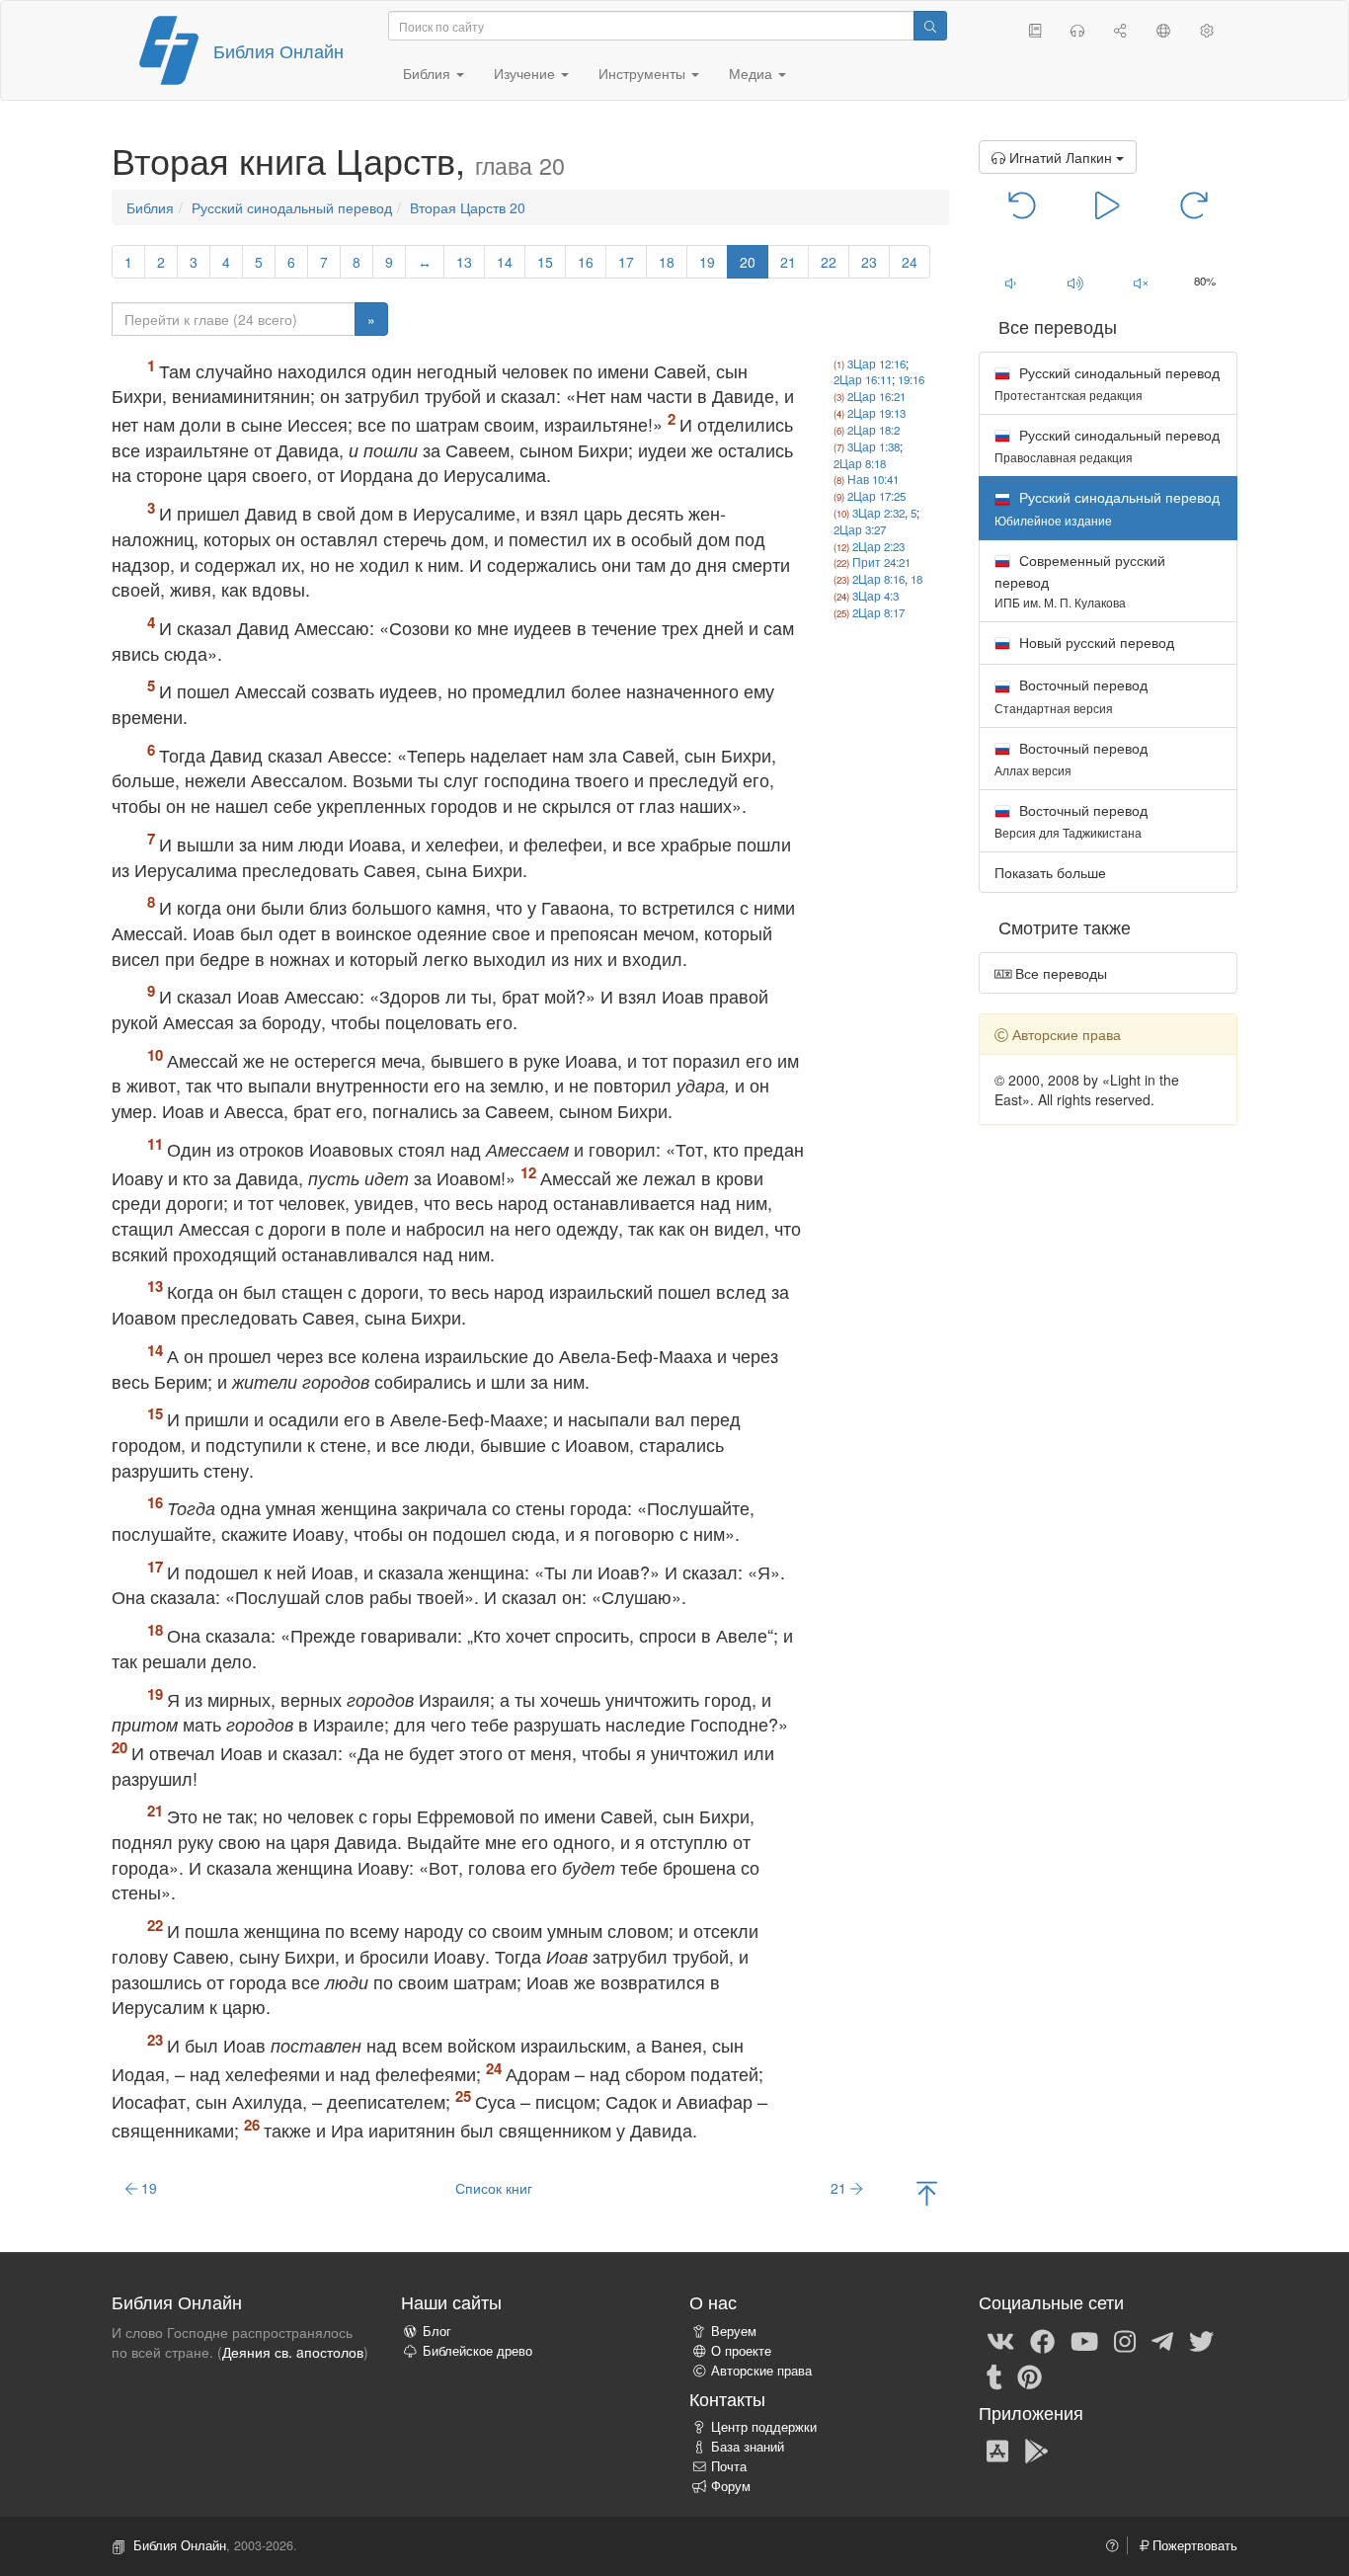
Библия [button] (429, 73)
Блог (437, 2331)
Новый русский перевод (1095, 642)
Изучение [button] (526, 73)
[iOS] (997, 2450)
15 (545, 262)
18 (667, 262)
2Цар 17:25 (876, 496)
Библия (150, 207)
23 (869, 262)
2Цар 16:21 (876, 396)
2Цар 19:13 (876, 413)
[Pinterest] (1030, 2375)
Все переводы (1059, 973)
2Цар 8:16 (878, 579)
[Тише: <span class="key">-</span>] (1011, 282)
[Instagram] (1125, 2340)
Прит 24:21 (881, 562)
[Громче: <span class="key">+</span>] (1075, 282)
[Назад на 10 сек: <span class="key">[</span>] (1023, 203)
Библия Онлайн (278, 50)
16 (586, 262)
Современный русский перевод (1080, 580)
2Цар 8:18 (860, 463)
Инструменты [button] (644, 73)
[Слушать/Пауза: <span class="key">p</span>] (1108, 203)
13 (464, 262)
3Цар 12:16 (876, 363)
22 (829, 262)
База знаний (748, 2447)
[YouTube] (1084, 2340)
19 (707, 262)
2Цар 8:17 (878, 612)
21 (788, 262)
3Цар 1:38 (873, 446)
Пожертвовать (1193, 2545)
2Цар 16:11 (863, 379)
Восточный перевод (1071, 695)
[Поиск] (930, 26)
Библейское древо (477, 2351)
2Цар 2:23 (878, 546)
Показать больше (1050, 872)
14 (505, 262)
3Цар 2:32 (878, 513)
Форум (731, 2486)
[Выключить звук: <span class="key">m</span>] (1141, 282)
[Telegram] (1162, 2340)
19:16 (911, 379)
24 (910, 262)
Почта (729, 2466)
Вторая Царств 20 (468, 207)
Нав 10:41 (873, 479)
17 (626, 262)
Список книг (494, 2188)
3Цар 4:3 (875, 596)
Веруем (734, 2331)
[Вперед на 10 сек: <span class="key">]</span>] (1193, 203)
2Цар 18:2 (873, 430)
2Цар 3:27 (860, 529)
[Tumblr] (994, 2375)
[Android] (1036, 2450)
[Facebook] (1042, 2340)
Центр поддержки (764, 2427)
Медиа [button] (753, 73)
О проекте (741, 2351)
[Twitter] (1201, 2340)
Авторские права (761, 2371)
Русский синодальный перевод (292, 207)
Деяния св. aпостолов (293, 2352)
